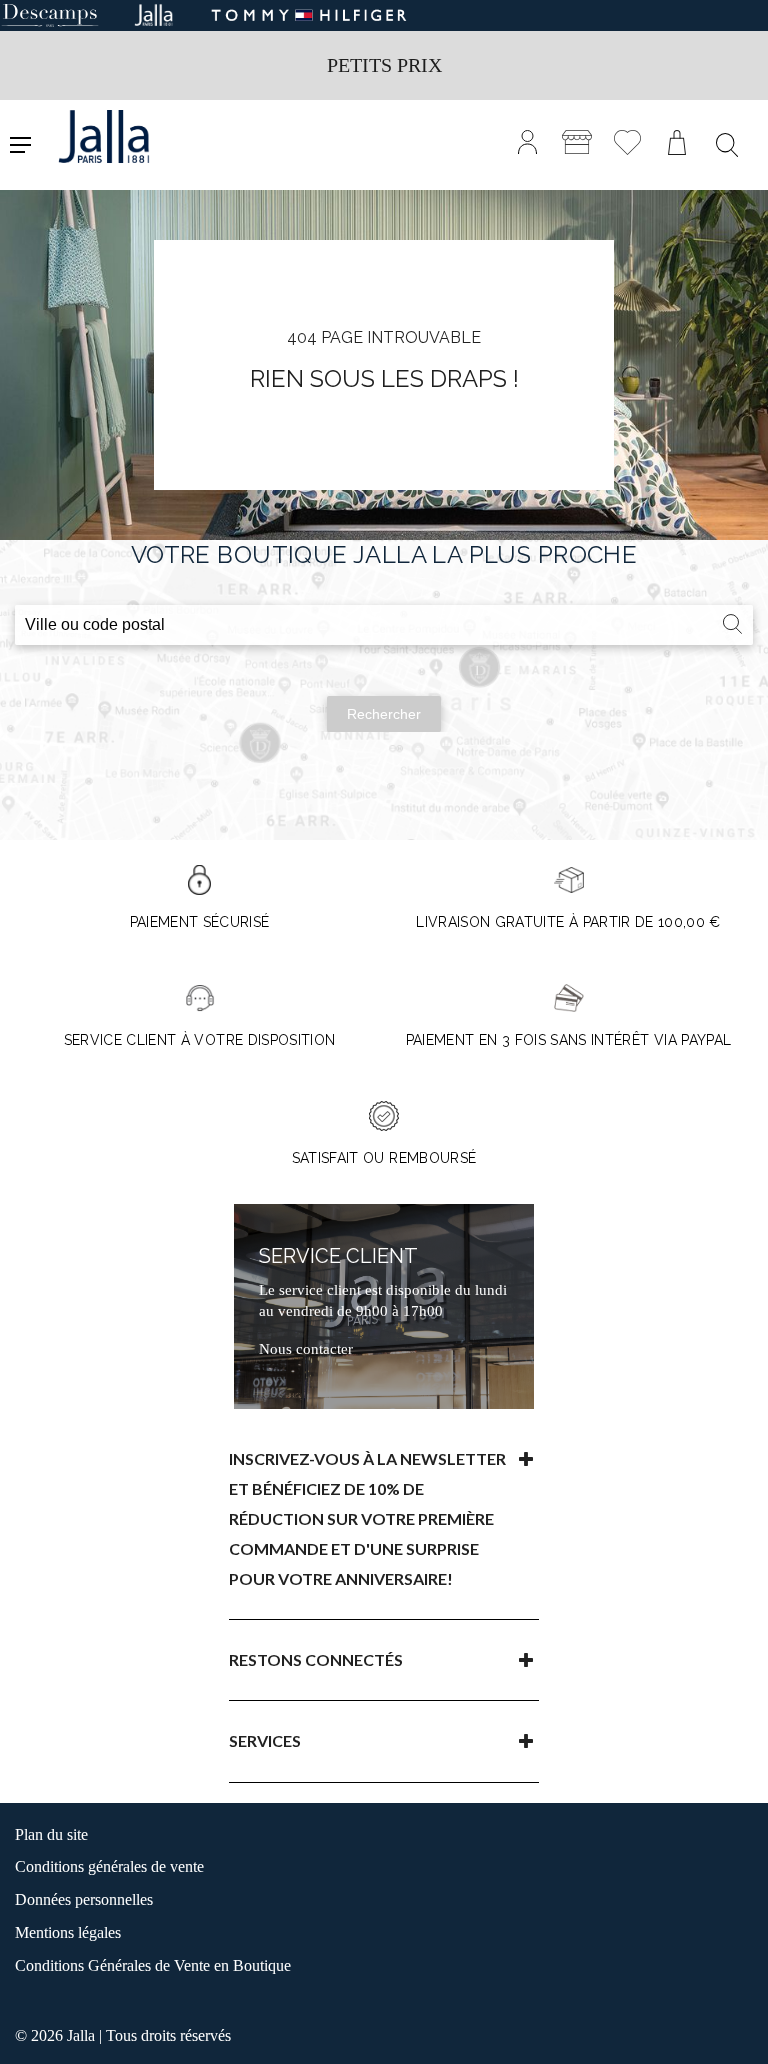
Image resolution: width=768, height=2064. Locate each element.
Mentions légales (68, 1932)
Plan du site (51, 1834)
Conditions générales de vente (109, 1866)
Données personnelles (84, 1899)
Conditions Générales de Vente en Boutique (153, 1965)
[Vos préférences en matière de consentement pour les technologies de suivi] (733, 2029)
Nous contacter (306, 1349)
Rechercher (384, 714)
